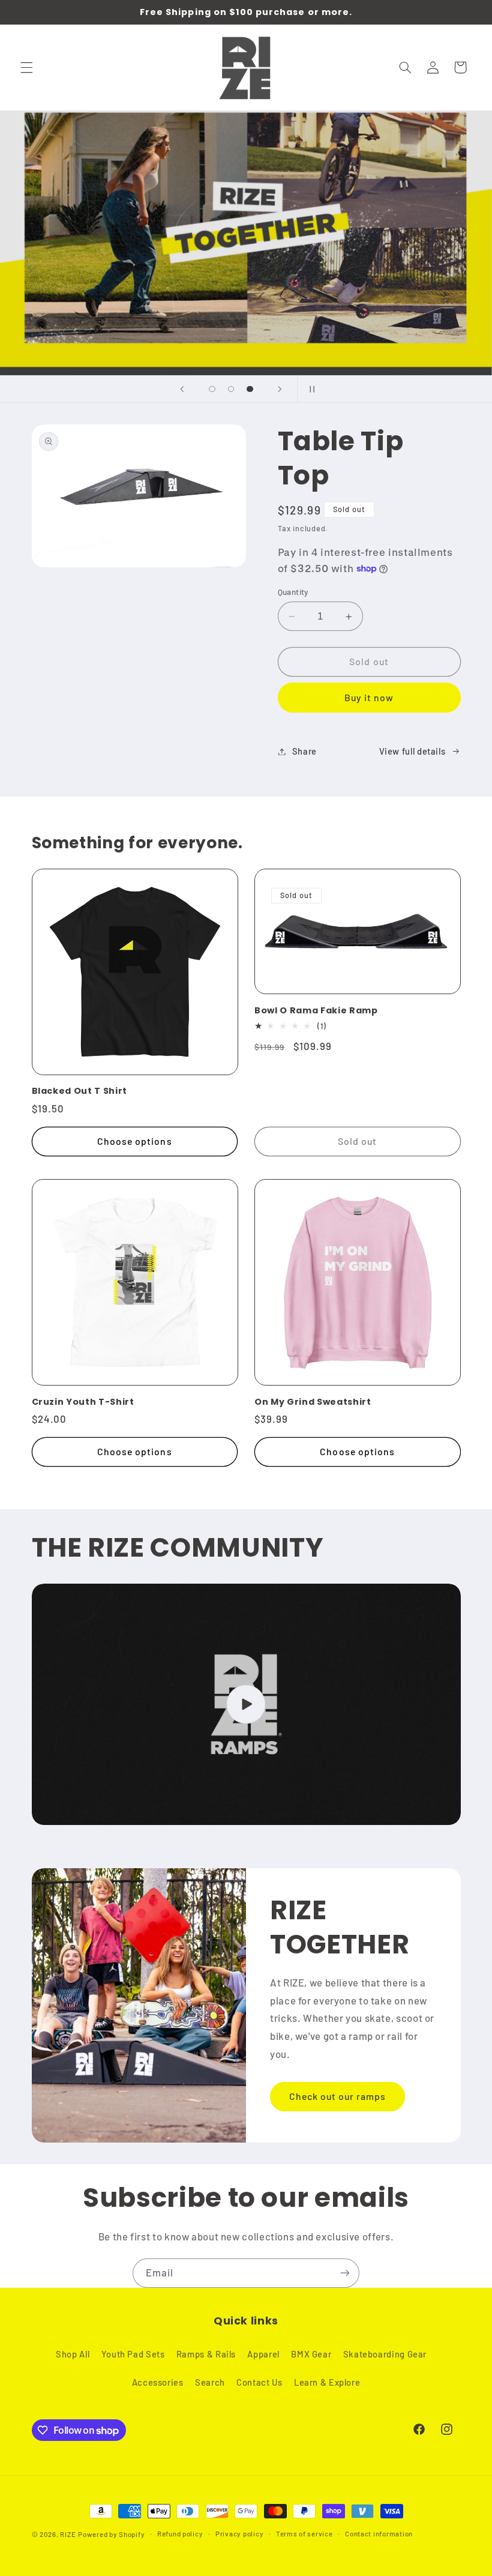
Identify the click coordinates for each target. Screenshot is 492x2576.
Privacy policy (239, 2533)
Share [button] (304, 751)
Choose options (135, 1141)
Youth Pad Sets (133, 2354)
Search (210, 2382)
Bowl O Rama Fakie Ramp (316, 1010)
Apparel (263, 2354)
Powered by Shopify (111, 2534)
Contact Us (259, 2382)
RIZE (68, 2534)
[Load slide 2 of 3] (231, 389)
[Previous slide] (182, 389)
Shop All (73, 2354)
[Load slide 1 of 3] (212, 389)
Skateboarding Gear (385, 2354)
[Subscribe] (345, 2273)
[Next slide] (280, 389)
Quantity (293, 592)
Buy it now (369, 697)
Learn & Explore (327, 2382)
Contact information (379, 2533)
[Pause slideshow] (310, 389)
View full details (412, 751)
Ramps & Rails (206, 2354)
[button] (26, 67)
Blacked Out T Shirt (80, 1091)
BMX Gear (311, 2354)
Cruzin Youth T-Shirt (83, 1402)
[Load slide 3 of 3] (250, 389)
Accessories (158, 2382)
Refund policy (180, 2533)
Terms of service (304, 2533)
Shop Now (319, 303)
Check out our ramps (338, 2096)
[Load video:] (246, 1704)
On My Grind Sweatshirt (313, 1402)
